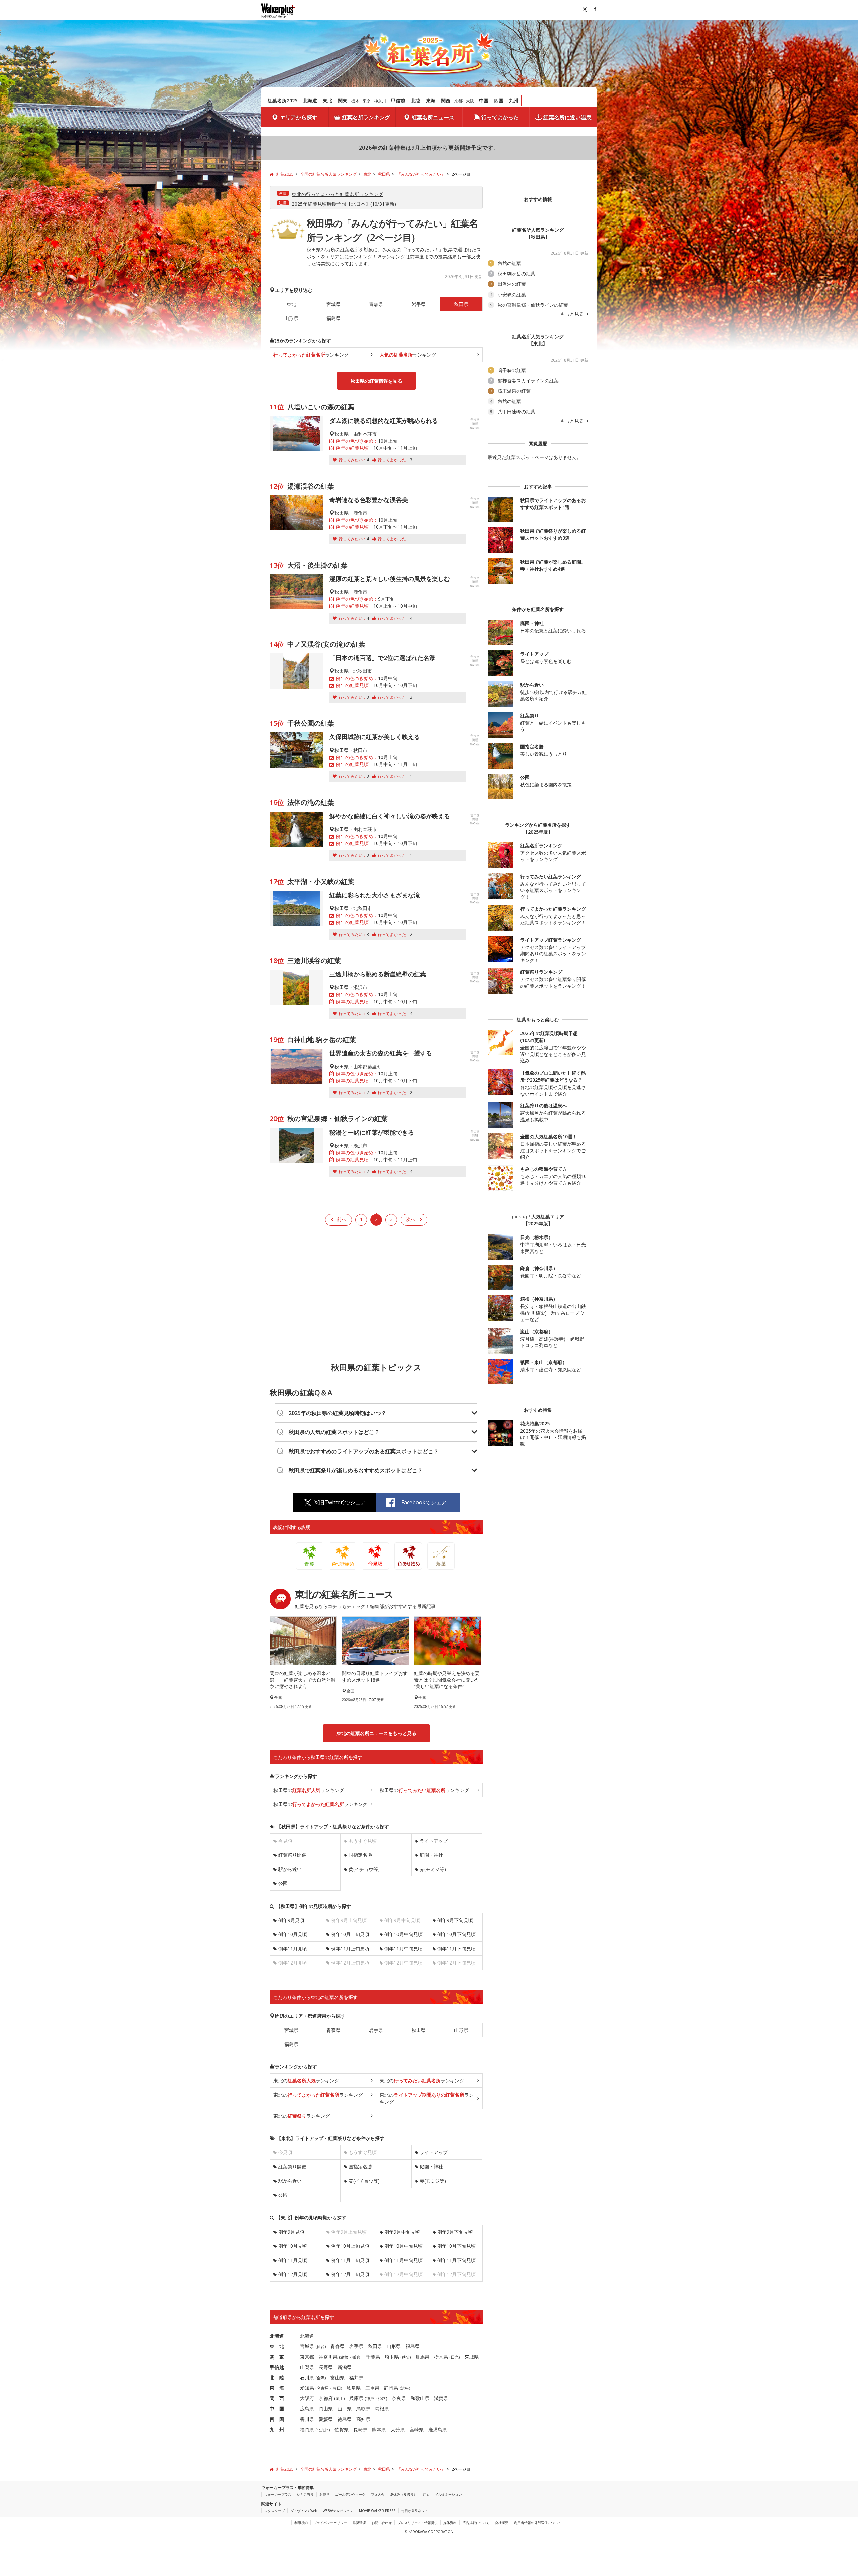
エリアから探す (299, 117)
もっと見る (573, 314)
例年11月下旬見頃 (456, 1949)
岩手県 (419, 304)
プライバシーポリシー (330, 2523)
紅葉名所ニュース (433, 117)
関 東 (277, 2357)
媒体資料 (450, 2523)
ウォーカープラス (278, 2494)
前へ (342, 1219)
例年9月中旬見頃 (402, 2232)
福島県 (333, 318)
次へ (411, 1219)
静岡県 (391, 2388)
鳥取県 (363, 2409)
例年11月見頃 (293, 1949)
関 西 (277, 2398)
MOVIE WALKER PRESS (377, 2511)
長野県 (326, 2367)
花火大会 (378, 2494)
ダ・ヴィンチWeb (304, 2511)
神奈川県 (328, 2357)
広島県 (307, 2409)
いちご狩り (305, 2494)
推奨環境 (359, 2523)
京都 (458, 101)
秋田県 (419, 2030)
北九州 (323, 2430)
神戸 (370, 2399)
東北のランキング (306, 2081)
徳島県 (345, 2419)
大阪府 (307, 2398)
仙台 (321, 2347)
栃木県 (441, 2357)
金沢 (321, 2378)
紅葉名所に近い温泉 (567, 117)
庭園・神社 (431, 1855)
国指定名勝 (360, 1855)
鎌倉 (356, 2357)
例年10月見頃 (293, 1934)
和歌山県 (420, 2398)
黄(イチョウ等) (364, 1869)
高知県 (363, 2419)
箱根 (344, 2357)
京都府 (326, 2398)
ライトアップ (434, 1841)
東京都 (307, 2357)
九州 (514, 100)
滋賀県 (441, 2398)
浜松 (405, 2388)
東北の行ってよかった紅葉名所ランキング (337, 194)
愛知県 (307, 2388)
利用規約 (301, 2523)
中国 (484, 100)
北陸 (416, 100)
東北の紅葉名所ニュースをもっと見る (376, 1733)
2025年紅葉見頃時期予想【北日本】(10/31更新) (344, 204)
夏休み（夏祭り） (404, 2494)
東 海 (277, 2388)
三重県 (372, 2388)
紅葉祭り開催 (292, 1855)
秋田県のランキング (309, 1790)
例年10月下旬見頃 (456, 1934)
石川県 (307, 2377)
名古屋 (323, 2388)
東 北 (277, 2346)
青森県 (376, 304)
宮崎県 (417, 2429)
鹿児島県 (438, 2429)
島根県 (382, 2409)
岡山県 (326, 2409)
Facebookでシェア (424, 1502)
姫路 (382, 2399)
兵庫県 (356, 2398)
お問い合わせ (382, 2523)
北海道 (310, 100)
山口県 (345, 2409)
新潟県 (345, 2367)
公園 (283, 1883)
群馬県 (422, 2357)
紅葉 (426, 2494)
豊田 (337, 2388)
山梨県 (307, 2367)
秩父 (406, 2357)
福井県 (356, 2377)
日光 (455, 2357)
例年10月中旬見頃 (404, 1934)
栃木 (355, 101)
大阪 (470, 101)
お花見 (324, 2494)
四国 (499, 100)
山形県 (291, 318)
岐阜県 (354, 2388)
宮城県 (333, 304)
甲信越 (398, 100)
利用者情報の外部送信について (538, 2523)
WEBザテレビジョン (338, 2511)
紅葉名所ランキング (366, 117)
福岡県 (307, 2429)
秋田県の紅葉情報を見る (376, 381)
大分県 (398, 2429)
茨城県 (472, 2357)
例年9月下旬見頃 (455, 1920)
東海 (431, 100)
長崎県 (360, 2429)
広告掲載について (476, 2523)
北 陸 (277, 2377)
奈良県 (399, 2398)
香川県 (307, 2419)
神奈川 (380, 101)
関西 (446, 100)
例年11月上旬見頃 (350, 1949)
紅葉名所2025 (283, 100)
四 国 (277, 2419)
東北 (327, 100)
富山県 (338, 2377)
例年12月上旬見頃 (350, 2274)
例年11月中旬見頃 (404, 1949)
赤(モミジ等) (433, 1869)
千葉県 (373, 2357)
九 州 (277, 2429)
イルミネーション (448, 2494)
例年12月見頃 (293, 2274)
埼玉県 (392, 2357)
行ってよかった (500, 117)
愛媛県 (326, 2419)
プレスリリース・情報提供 (418, 2523)
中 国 (277, 2409)
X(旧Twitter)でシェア (340, 1502)
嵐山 (340, 2399)
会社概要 (502, 2523)
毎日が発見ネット (415, 2511)
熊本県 (379, 2429)
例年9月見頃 (291, 1920)
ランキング (311, 355)
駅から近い (290, 1869)
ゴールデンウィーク (350, 2494)
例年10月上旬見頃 (350, 1934)
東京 (367, 101)
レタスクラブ (274, 2511)
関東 (343, 100)
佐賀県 (342, 2429)
